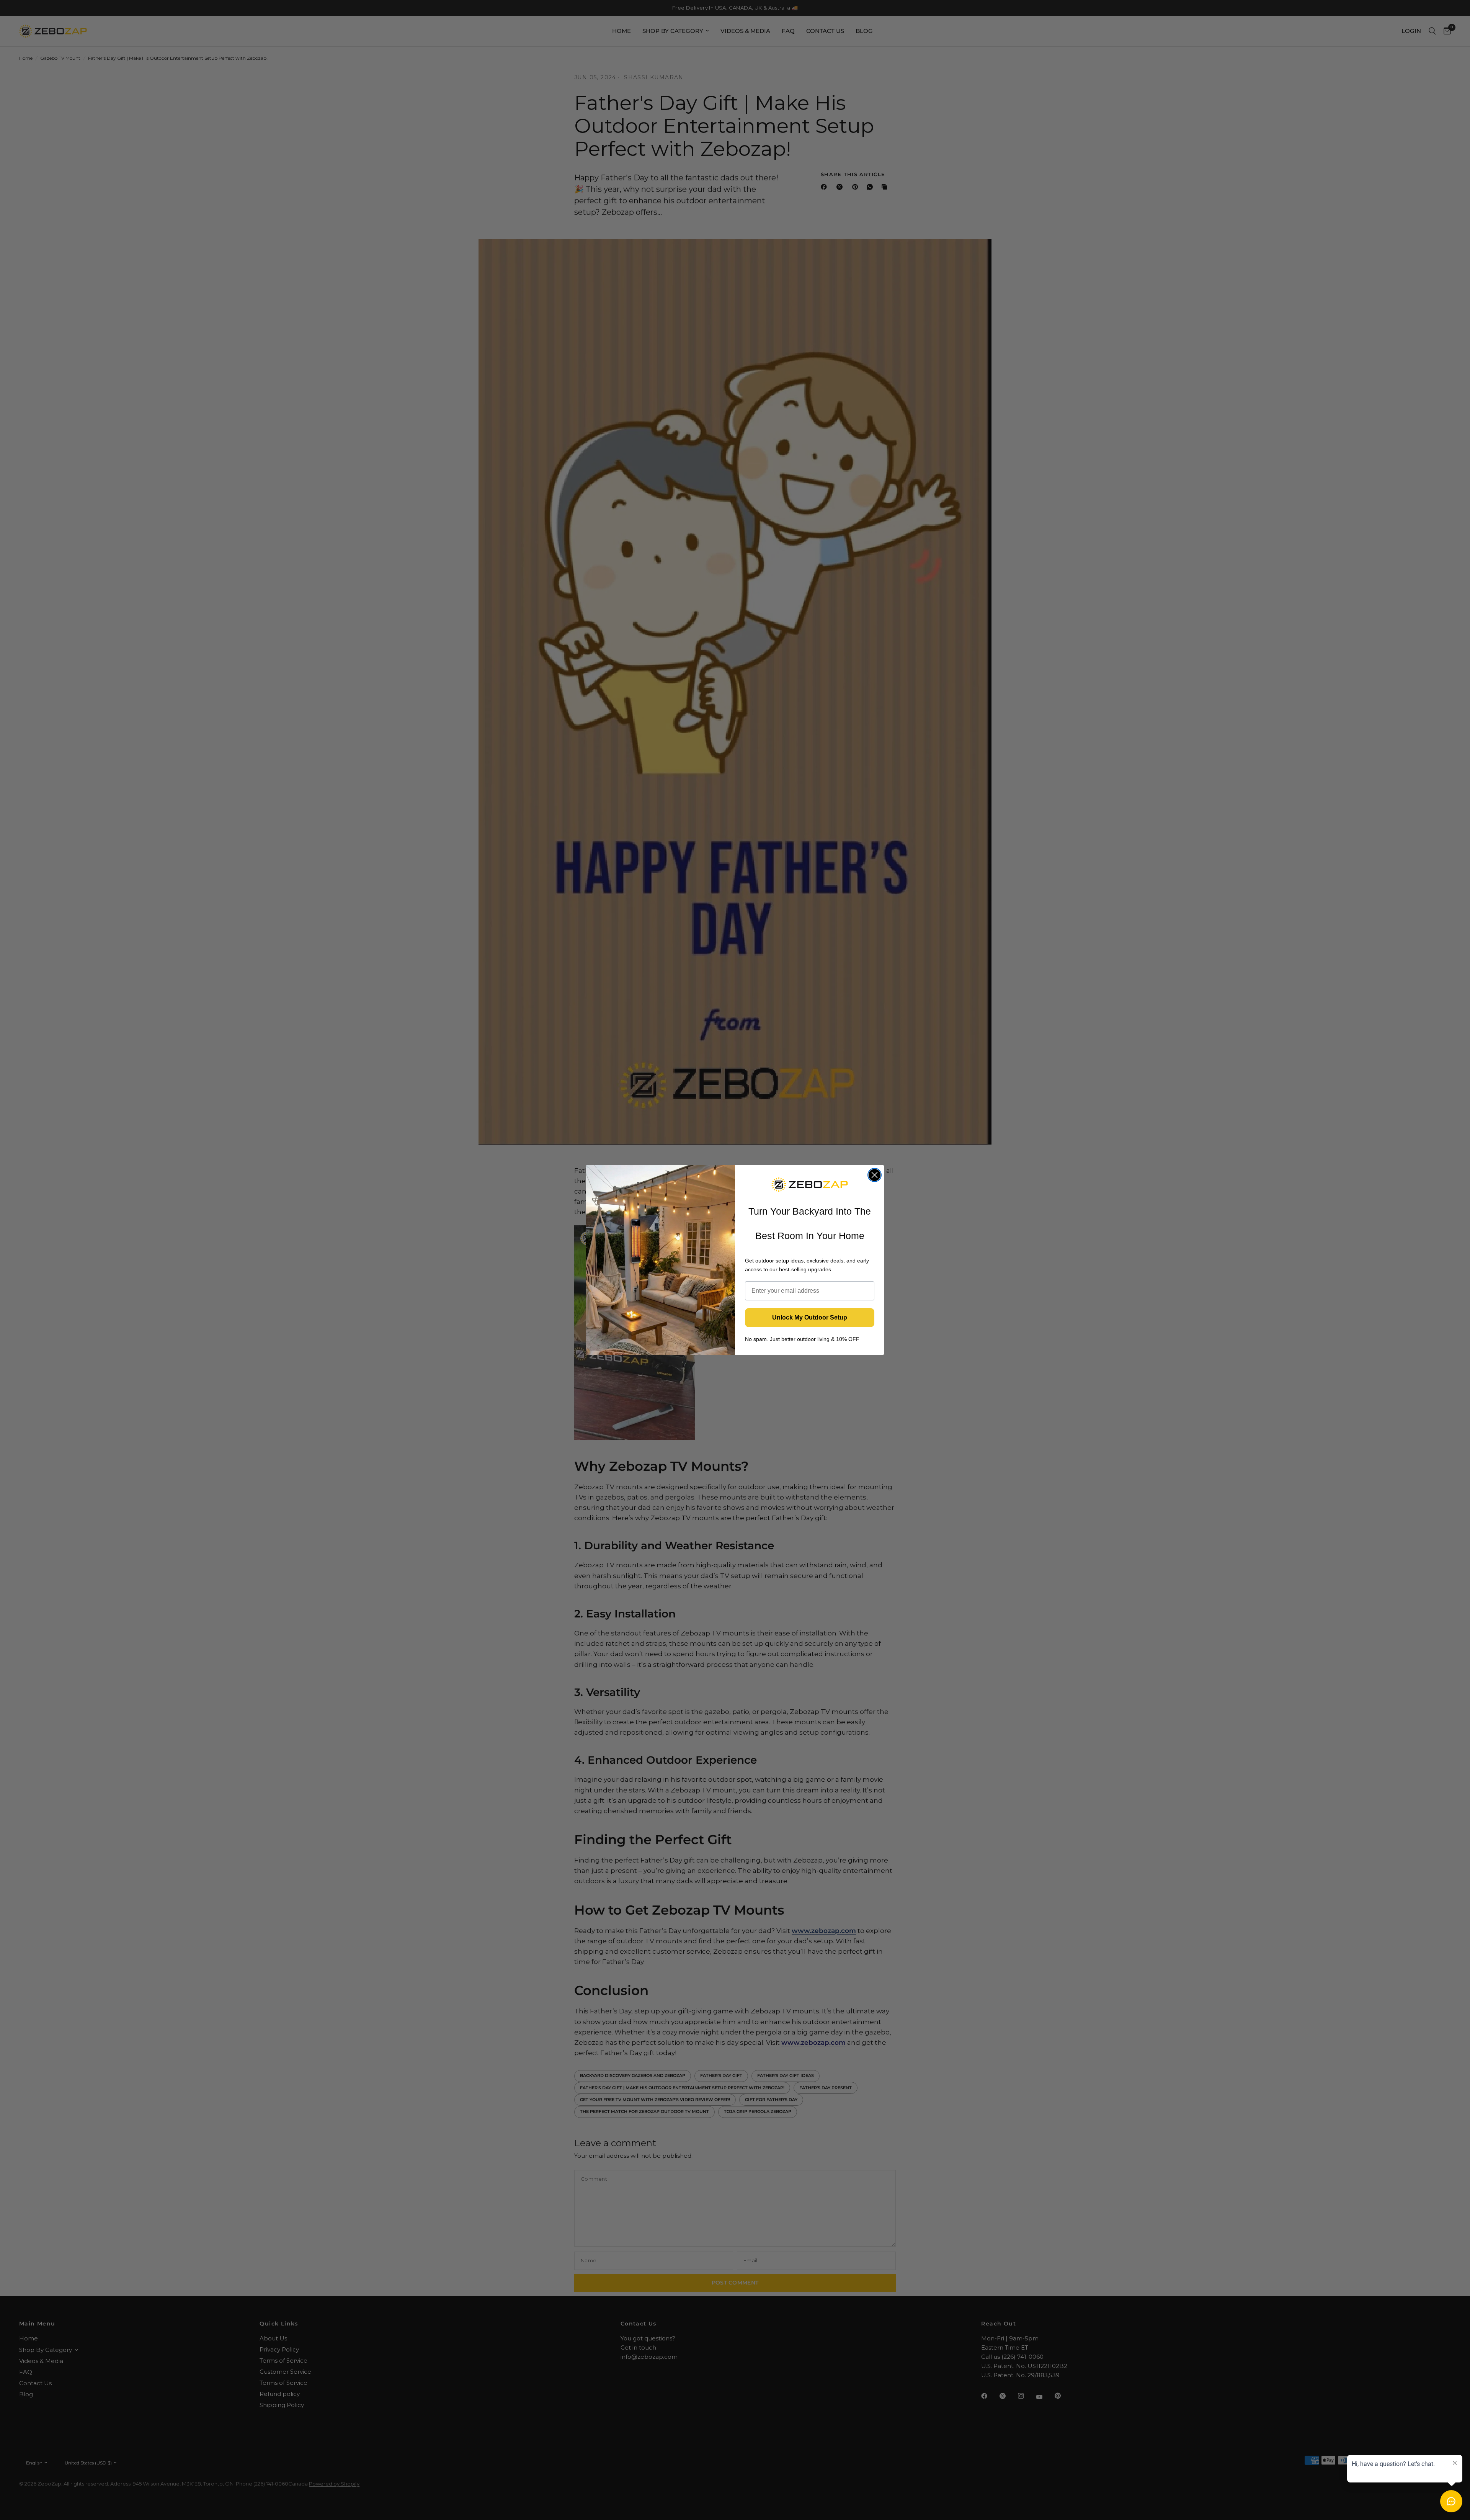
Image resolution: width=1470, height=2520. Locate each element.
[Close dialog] (875, 1175)
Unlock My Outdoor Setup (810, 1317)
